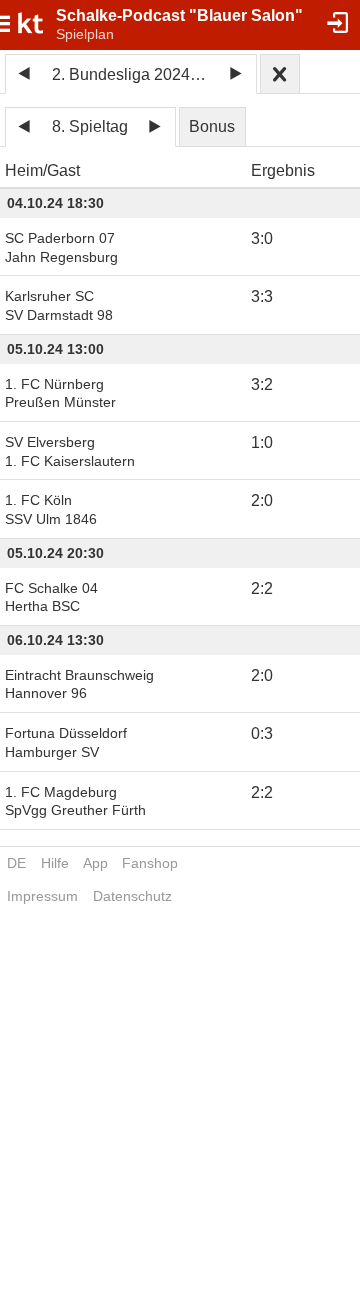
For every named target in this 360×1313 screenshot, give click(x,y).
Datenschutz (132, 896)
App (95, 863)
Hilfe (55, 863)
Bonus (212, 126)
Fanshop (150, 863)
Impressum (42, 896)
